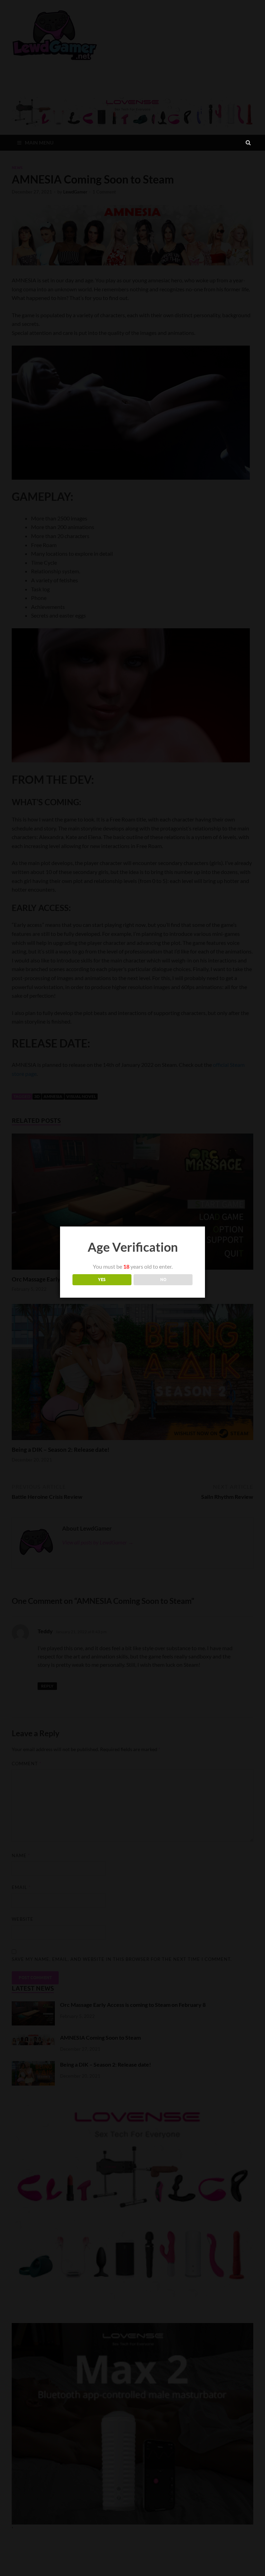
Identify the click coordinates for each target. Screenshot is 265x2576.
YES (102, 1280)
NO (163, 1280)
